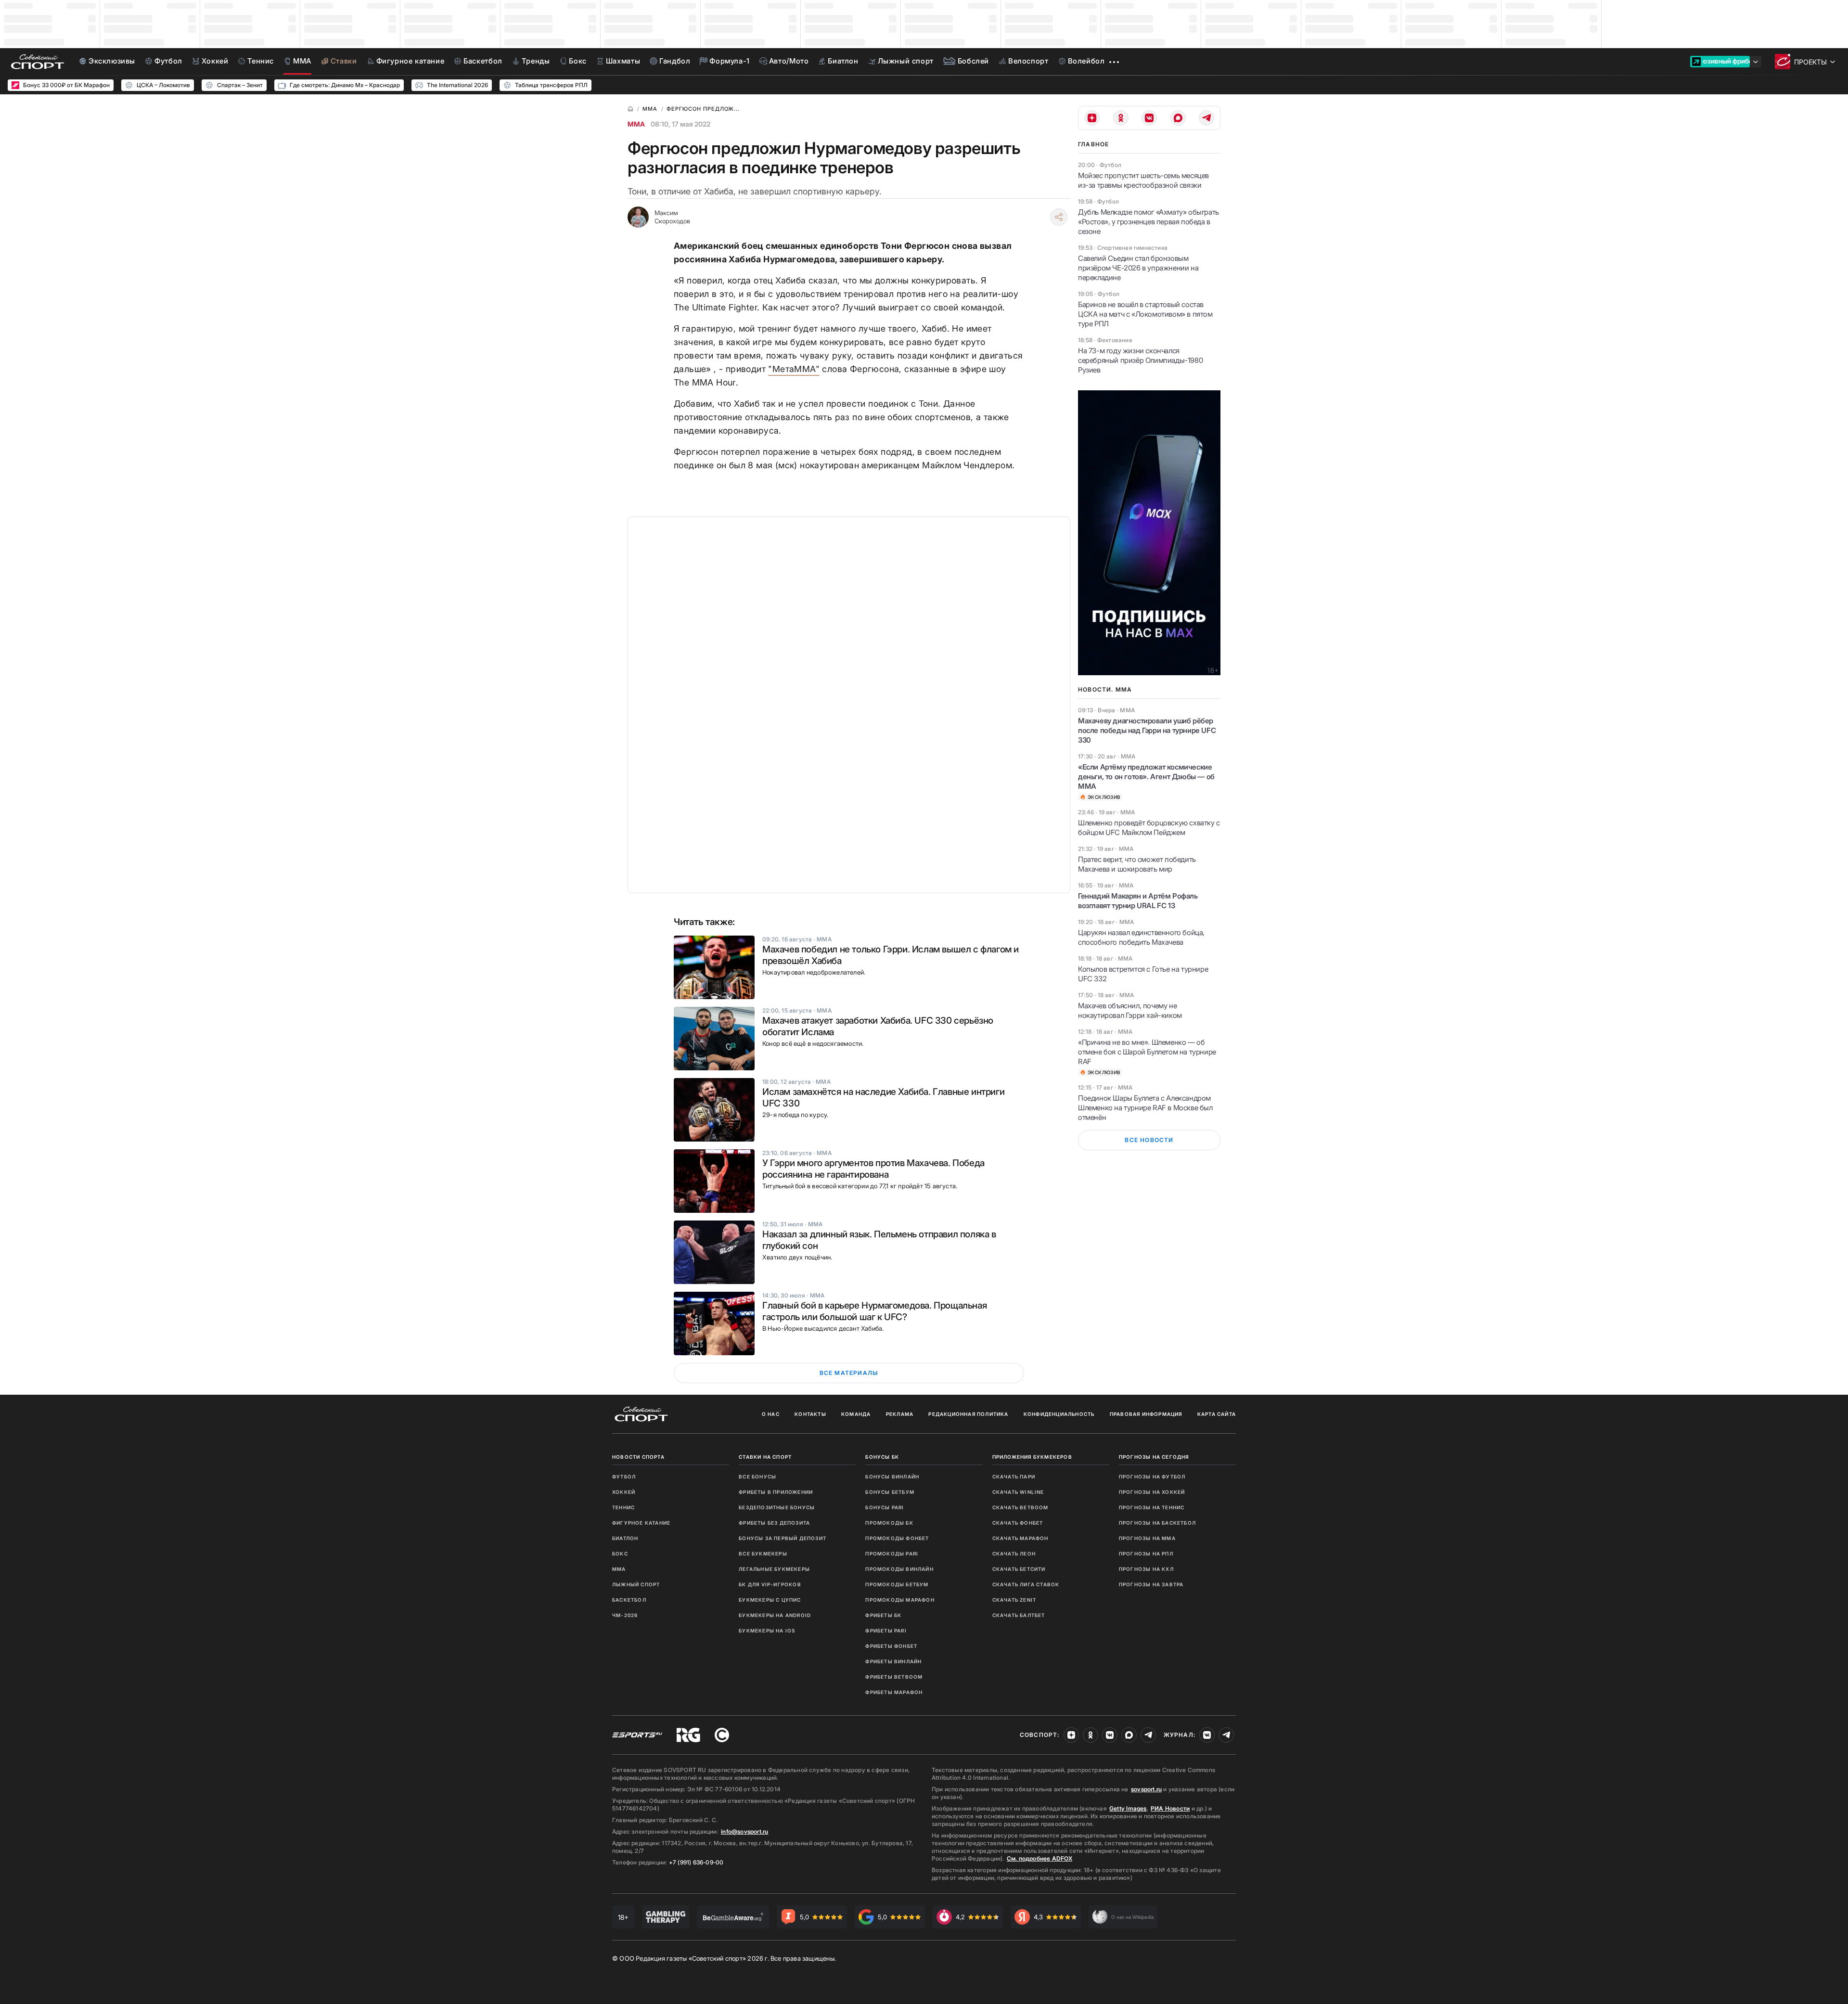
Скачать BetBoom (1020, 1507)
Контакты (810, 1414)
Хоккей (624, 1492)
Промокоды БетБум (897, 1584)
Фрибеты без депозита (774, 1523)
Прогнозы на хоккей (1152, 1492)
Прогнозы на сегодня (1154, 1457)
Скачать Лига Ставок (1026, 1584)
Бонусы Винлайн (892, 1477)
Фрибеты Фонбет (891, 1646)
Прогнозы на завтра (1151, 1584)
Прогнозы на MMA (1147, 1538)
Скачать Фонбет (1018, 1523)
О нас (771, 1414)
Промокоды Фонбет (897, 1538)
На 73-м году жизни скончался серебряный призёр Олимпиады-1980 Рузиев (1140, 360)
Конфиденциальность (1059, 1414)
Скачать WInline (1018, 1492)
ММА (636, 124)
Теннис (623, 1507)
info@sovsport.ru (744, 1831)
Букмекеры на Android (775, 1615)
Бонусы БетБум (890, 1492)
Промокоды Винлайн (899, 1569)
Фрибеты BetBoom (894, 1677)
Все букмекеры (763, 1554)
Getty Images (1128, 1808)
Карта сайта (1217, 1414)
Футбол (624, 1477)
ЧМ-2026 (625, 1615)
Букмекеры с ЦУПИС (770, 1600)
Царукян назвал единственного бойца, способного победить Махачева (1141, 937)
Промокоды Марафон (900, 1600)
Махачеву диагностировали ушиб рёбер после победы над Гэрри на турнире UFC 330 (1147, 730)
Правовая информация (1146, 1414)
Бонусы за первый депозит (783, 1538)
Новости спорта (638, 1457)
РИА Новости (1170, 1808)
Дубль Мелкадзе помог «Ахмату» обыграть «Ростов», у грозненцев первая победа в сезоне (1149, 222)
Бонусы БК (882, 1457)
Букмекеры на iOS (767, 1631)
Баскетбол (629, 1600)
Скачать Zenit (1014, 1600)
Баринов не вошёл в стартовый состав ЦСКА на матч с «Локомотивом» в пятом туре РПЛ (1145, 314)
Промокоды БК (889, 1523)
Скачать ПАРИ (1014, 1477)
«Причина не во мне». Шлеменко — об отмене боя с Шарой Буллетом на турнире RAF (1147, 1052)
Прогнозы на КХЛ (1146, 1569)
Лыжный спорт (636, 1584)
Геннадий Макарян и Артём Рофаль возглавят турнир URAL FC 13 (1138, 901)
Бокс (620, 1554)
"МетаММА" (794, 369)
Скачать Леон (1014, 1554)
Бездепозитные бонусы (777, 1507)
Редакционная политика (968, 1414)
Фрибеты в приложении (776, 1492)
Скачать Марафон (1020, 1538)
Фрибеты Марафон (894, 1692)
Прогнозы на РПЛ (1146, 1554)
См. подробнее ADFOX (1039, 1858)
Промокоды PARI (892, 1554)
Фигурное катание (641, 1523)
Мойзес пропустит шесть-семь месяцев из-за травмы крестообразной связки (1143, 180)
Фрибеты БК (883, 1615)
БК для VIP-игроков (770, 1584)
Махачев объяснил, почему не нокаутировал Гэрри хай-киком (1130, 1010)
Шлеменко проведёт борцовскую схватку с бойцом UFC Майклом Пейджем (1149, 828)
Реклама (900, 1414)
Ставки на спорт (765, 1457)
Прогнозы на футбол (1152, 1477)
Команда (856, 1414)
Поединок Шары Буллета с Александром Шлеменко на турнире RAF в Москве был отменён (1145, 1108)
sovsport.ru (1146, 1789)
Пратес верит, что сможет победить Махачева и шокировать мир (1137, 864)
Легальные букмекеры (774, 1569)
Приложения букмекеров (1032, 1457)
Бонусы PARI (885, 1507)
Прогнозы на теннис (1152, 1507)
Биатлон (625, 1538)
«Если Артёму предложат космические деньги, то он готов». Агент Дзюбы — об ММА (1146, 777)
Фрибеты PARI (886, 1631)
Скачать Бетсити (1019, 1569)
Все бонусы (757, 1477)
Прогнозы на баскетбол (1157, 1523)
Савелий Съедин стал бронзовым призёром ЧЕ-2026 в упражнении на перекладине (1138, 268)
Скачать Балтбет (1019, 1615)
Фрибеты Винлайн (893, 1661)
